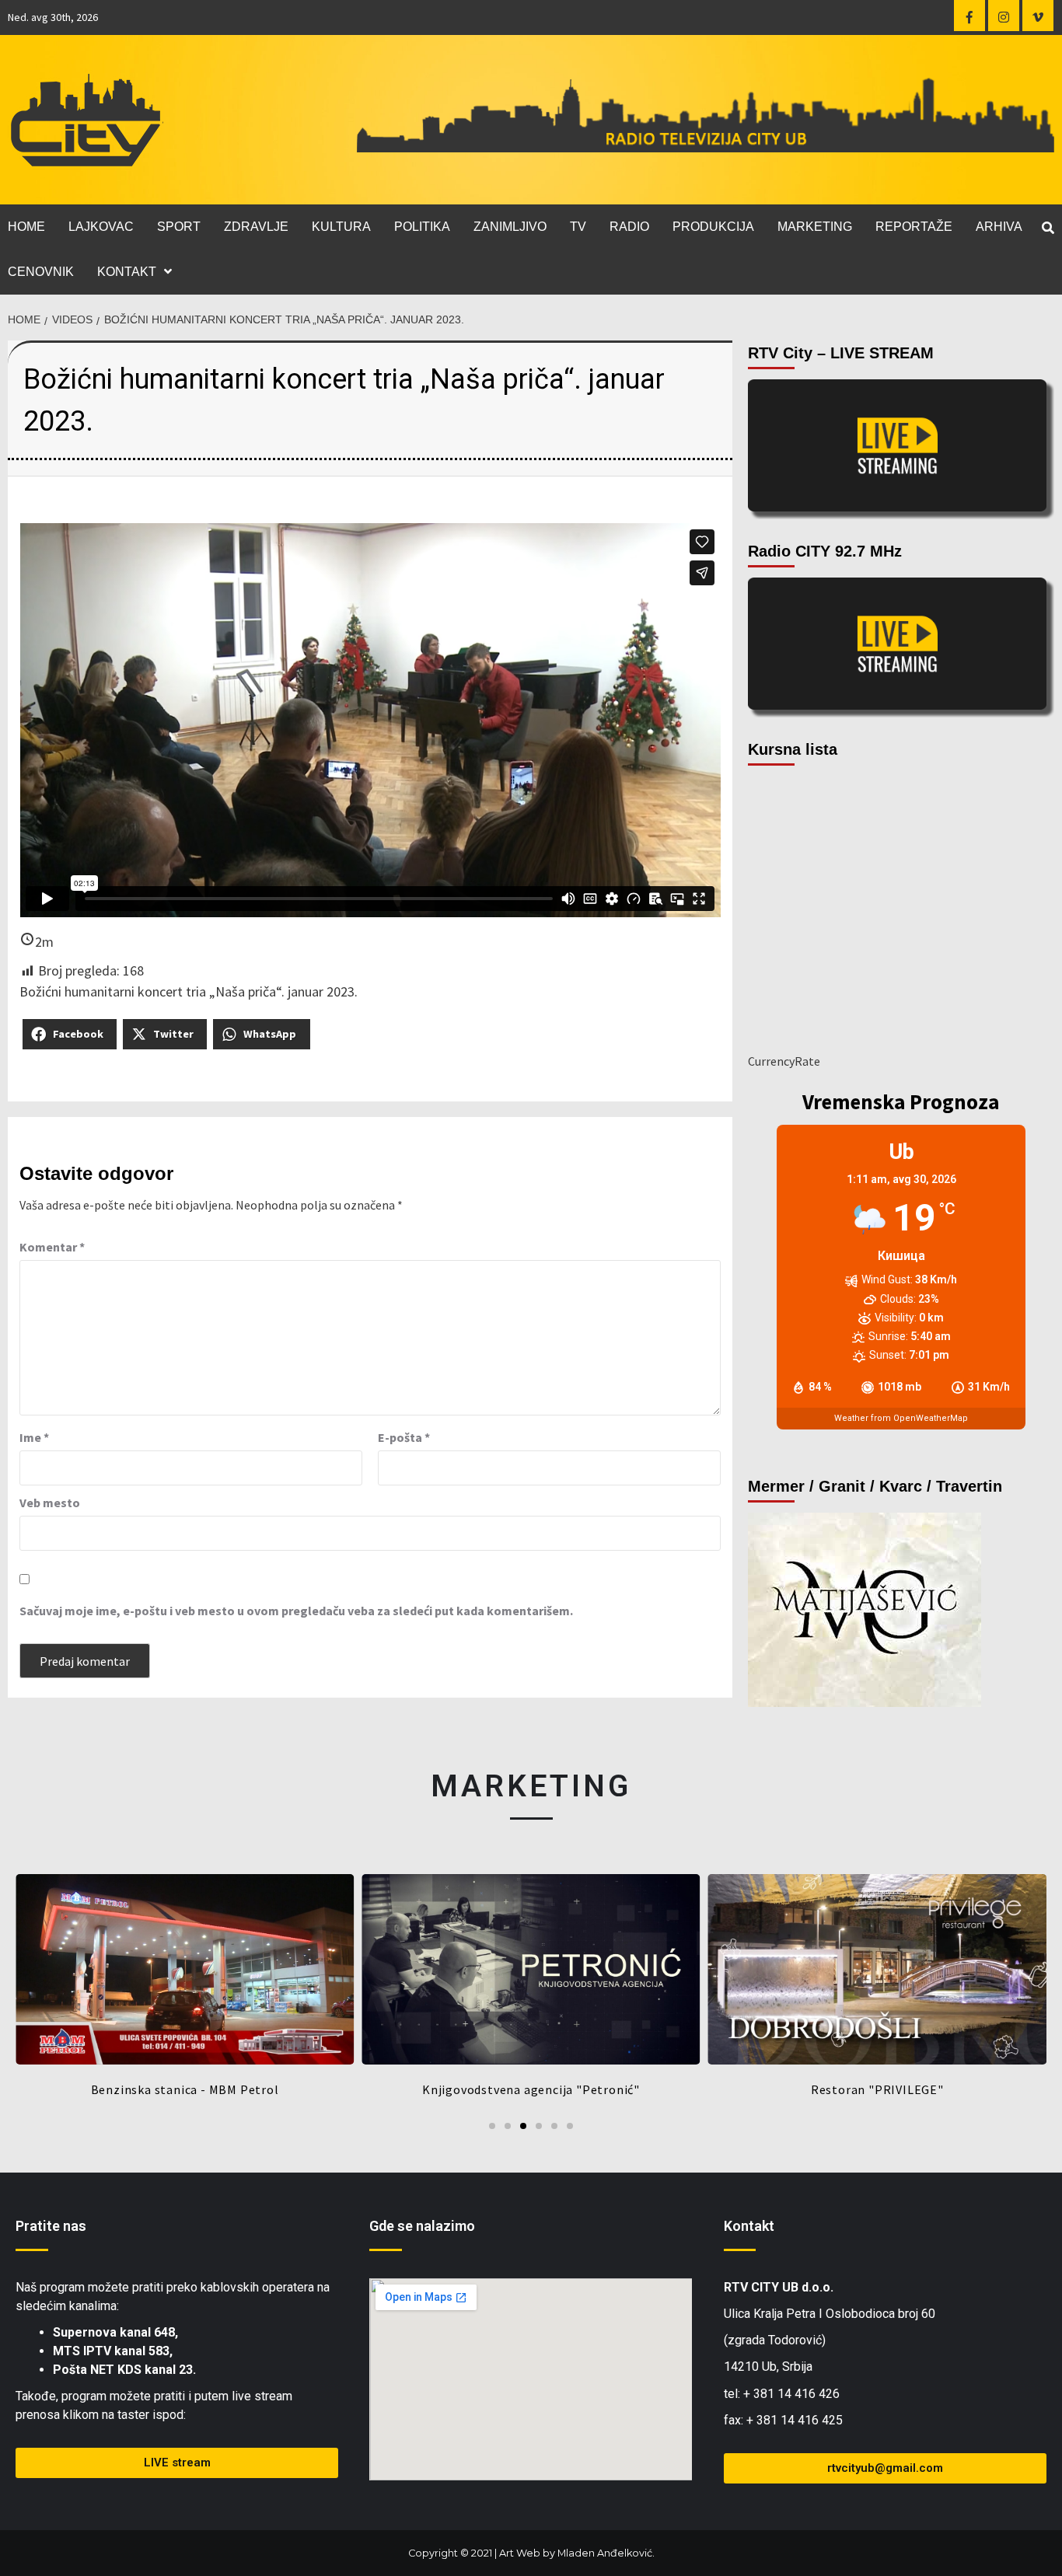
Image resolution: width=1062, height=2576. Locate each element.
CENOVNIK (41, 272)
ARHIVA (999, 227)
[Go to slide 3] (523, 2126)
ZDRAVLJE (256, 227)
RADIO (629, 227)
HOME (26, 227)
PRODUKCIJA (713, 227)
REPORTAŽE (914, 227)
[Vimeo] (1038, 16)
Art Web (520, 2553)
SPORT (179, 227)
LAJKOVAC (101, 227)
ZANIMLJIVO (510, 227)
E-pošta (404, 1437)
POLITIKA (422, 227)
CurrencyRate (784, 1061)
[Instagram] (1004, 16)
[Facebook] (969, 16)
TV (578, 227)
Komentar (52, 1247)
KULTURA (341, 227)
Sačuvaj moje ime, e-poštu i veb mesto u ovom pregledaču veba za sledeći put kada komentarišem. (296, 1611)
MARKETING (815, 227)
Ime (34, 1437)
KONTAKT (127, 272)
